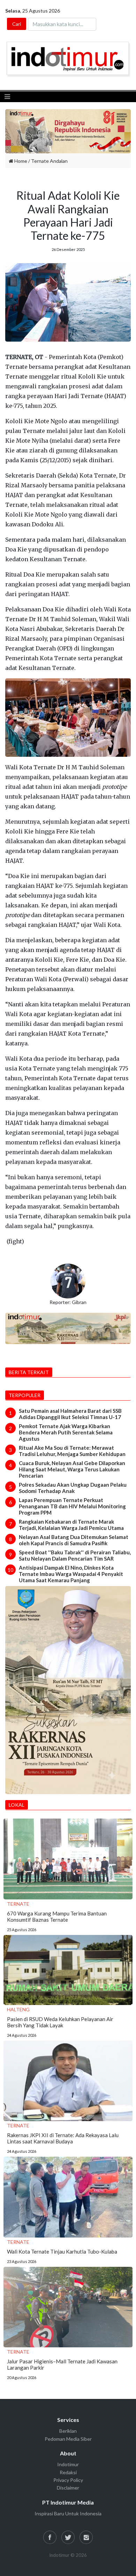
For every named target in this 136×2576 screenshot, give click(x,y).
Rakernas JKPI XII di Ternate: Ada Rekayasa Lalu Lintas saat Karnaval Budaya (63, 2138)
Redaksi (68, 2472)
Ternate (18, 1904)
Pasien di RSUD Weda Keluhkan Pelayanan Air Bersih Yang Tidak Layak (60, 2022)
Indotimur (68, 2464)
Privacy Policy (68, 2480)
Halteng (18, 2009)
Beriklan (68, 2431)
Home (20, 161)
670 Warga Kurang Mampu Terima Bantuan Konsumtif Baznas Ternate (57, 1916)
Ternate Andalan (49, 161)
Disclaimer (68, 2488)
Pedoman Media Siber (68, 2439)
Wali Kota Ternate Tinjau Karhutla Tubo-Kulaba (62, 2251)
